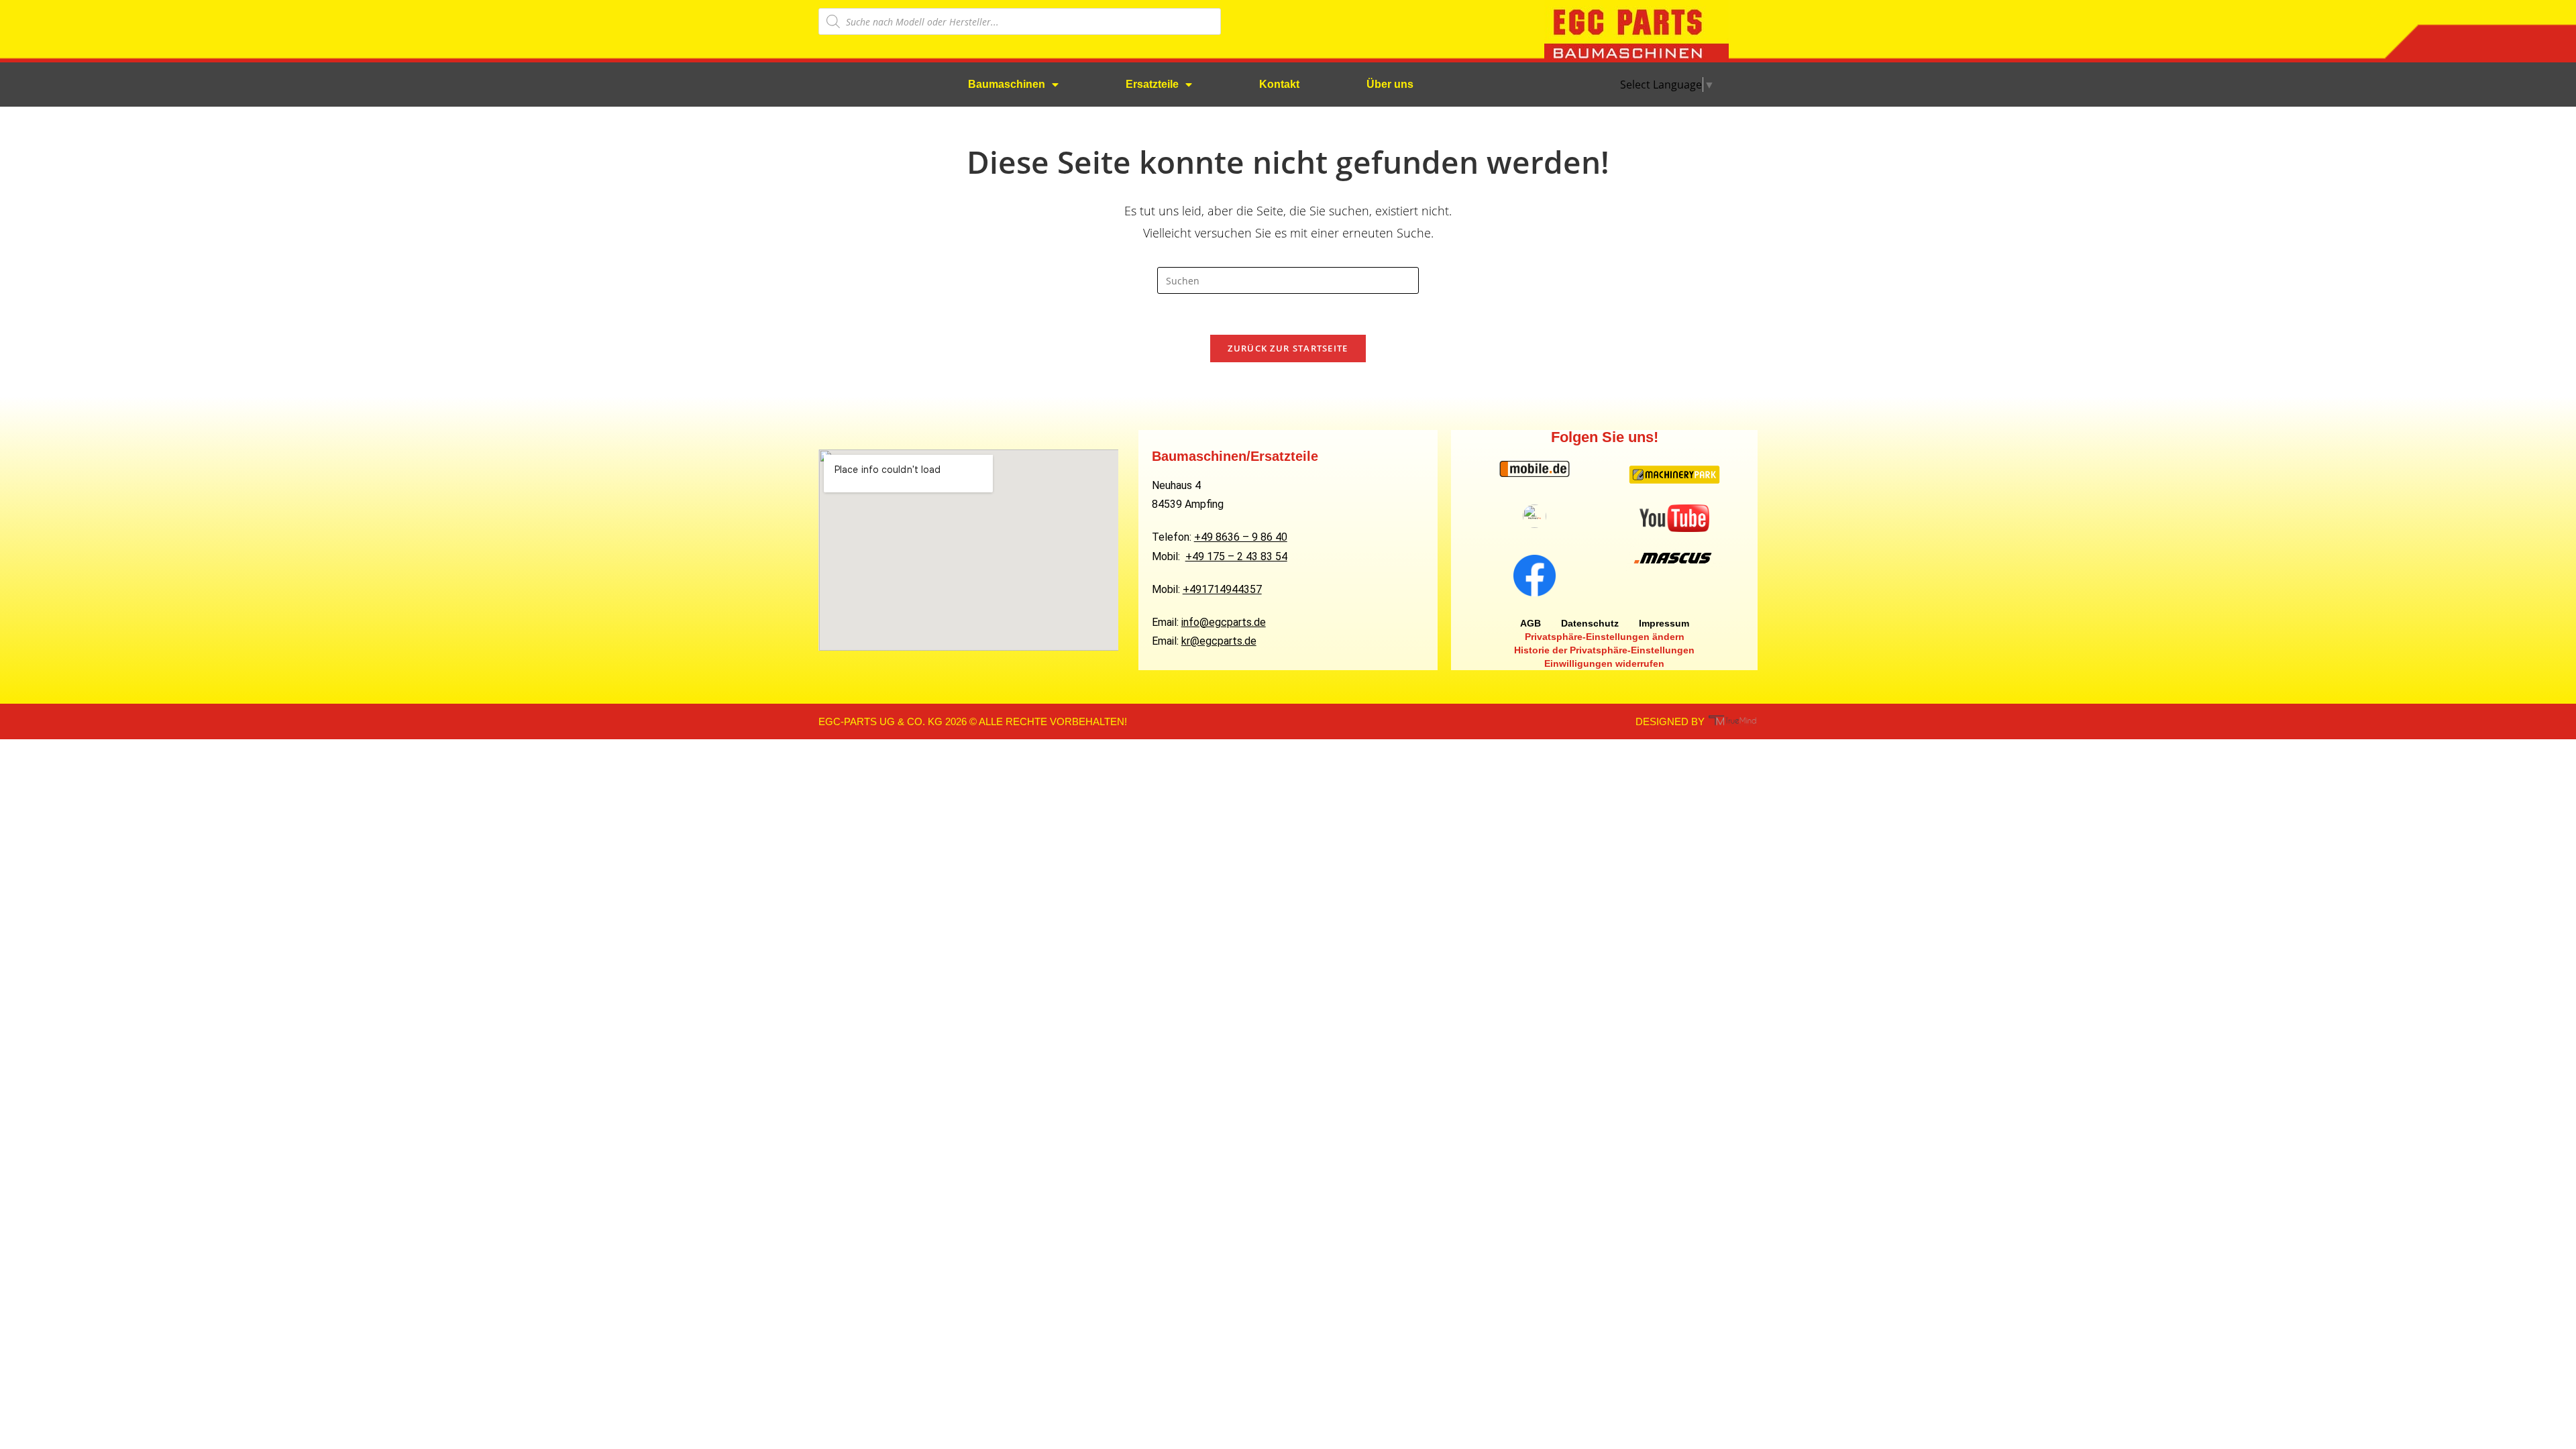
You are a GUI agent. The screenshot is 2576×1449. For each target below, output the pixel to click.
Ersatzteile (1152, 84)
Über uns (1390, 84)
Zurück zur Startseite (1288, 348)
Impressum (1664, 623)
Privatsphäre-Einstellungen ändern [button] (1605, 637)
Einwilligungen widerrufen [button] (1604, 663)
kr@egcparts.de (1219, 641)
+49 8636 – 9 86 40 (1241, 537)
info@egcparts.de (1224, 622)
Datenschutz (1590, 623)
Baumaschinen (1007, 84)
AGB (1531, 623)
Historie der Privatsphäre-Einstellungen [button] (1604, 650)
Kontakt (1279, 84)
